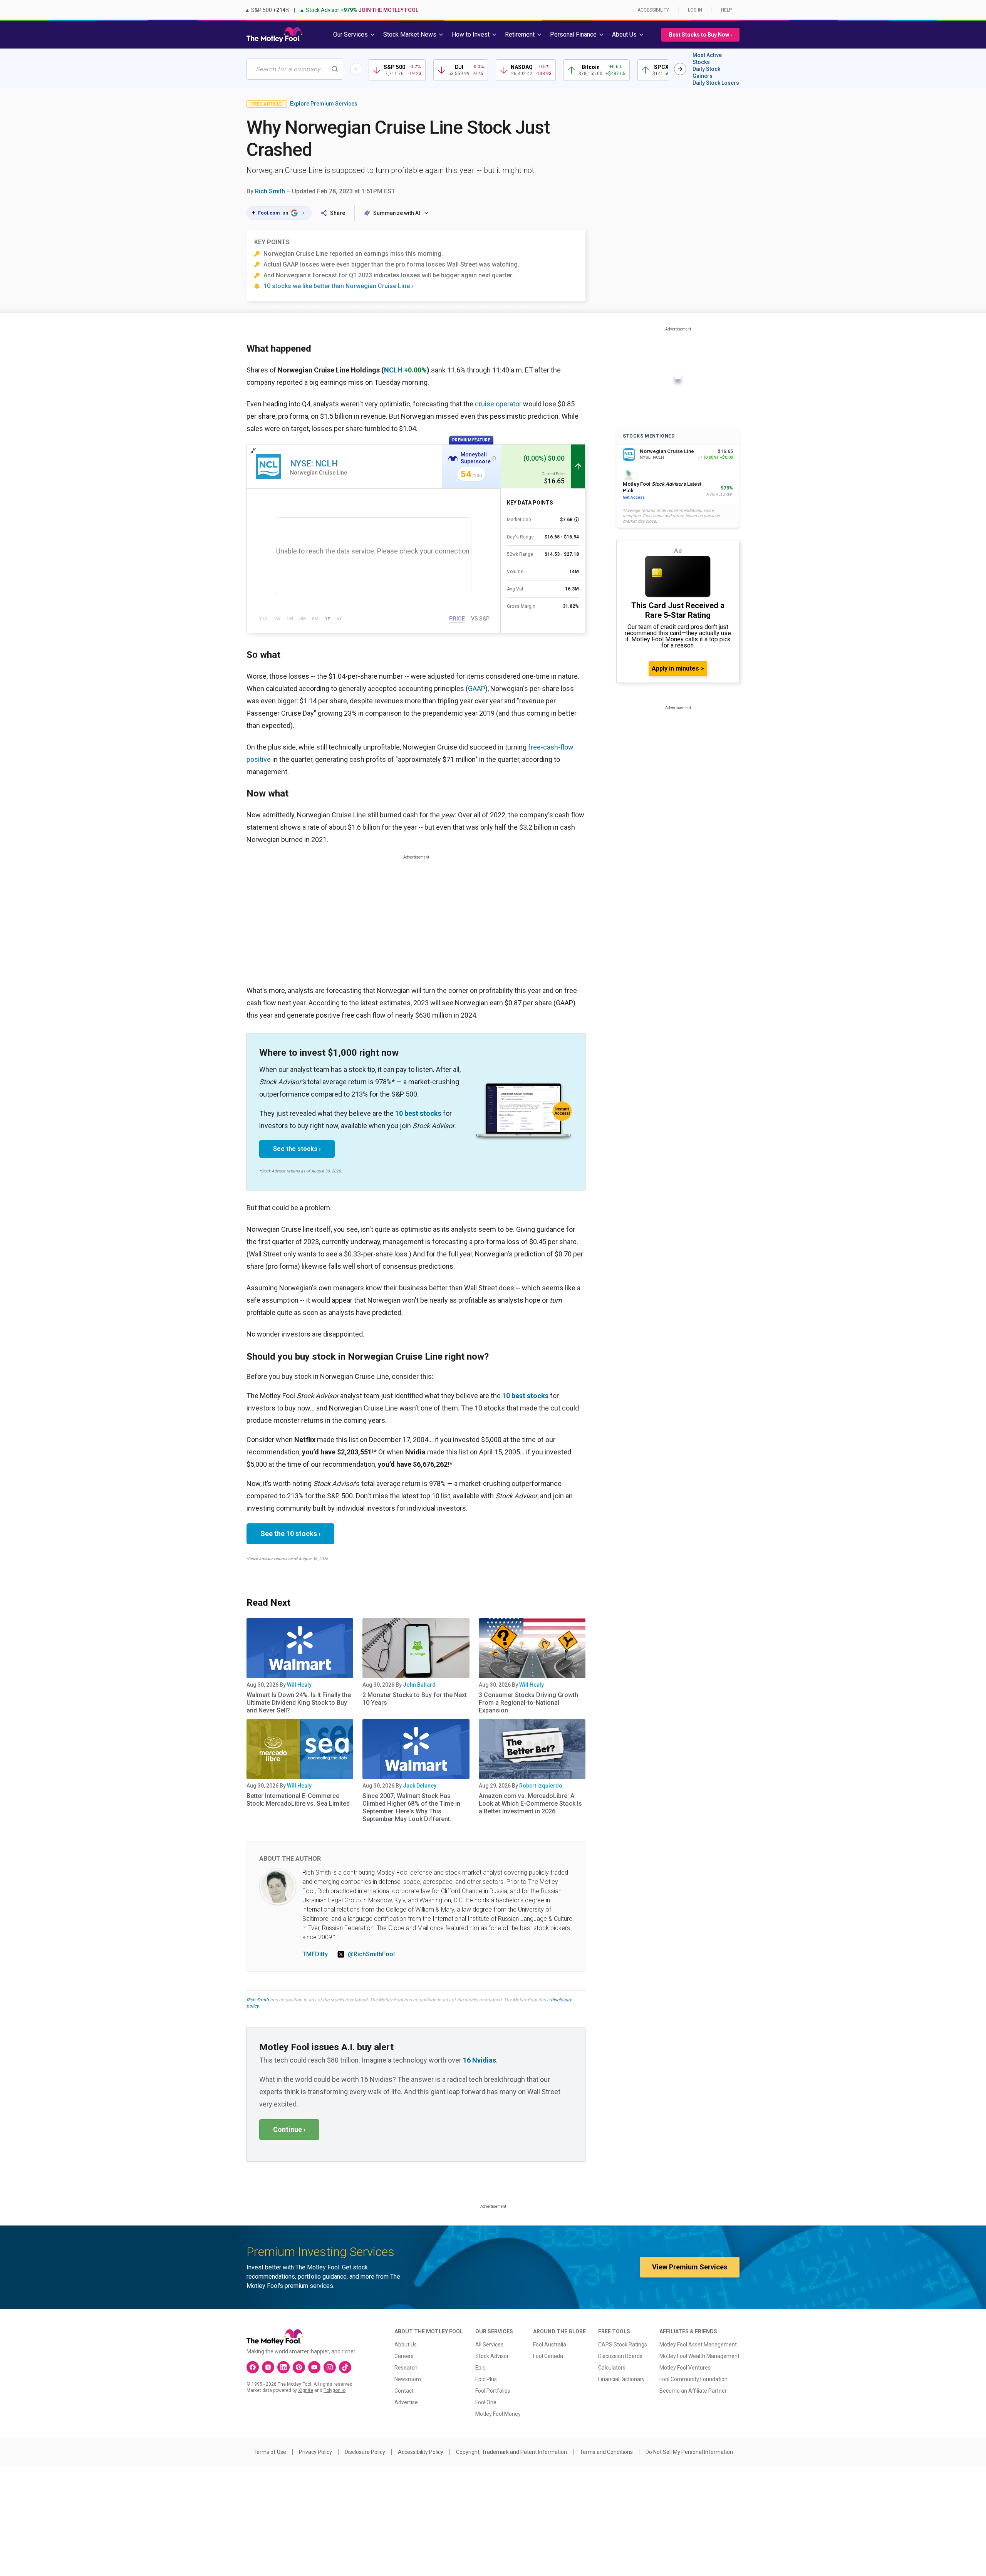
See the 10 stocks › (290, 1534)
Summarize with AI (397, 213)
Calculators (612, 2368)
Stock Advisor (492, 2356)
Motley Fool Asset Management (698, 2345)
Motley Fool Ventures (685, 2368)
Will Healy (299, 1685)
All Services (489, 2345)
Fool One (486, 2402)
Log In (695, 10)
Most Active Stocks (707, 59)
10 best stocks (418, 1113)
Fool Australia (550, 2345)
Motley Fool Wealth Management (699, 2356)
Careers (404, 2356)
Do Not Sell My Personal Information (689, 2452)
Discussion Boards (620, 2356)
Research (406, 2368)
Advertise (406, 2402)
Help (726, 10)
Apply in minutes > (678, 668)
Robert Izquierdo (541, 1786)
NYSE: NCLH (314, 464)
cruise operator (498, 404)
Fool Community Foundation (693, 2379)
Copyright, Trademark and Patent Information (511, 2452)
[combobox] (295, 69)
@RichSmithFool (371, 1954)
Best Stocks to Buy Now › (700, 35)
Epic (480, 2368)
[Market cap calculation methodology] (577, 520)
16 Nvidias (480, 2060)
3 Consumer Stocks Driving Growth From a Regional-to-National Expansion (528, 1703)
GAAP (477, 688)
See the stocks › (297, 1149)
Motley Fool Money (498, 2414)
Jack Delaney (420, 1786)
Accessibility (653, 10)
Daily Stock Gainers (706, 72)
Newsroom (408, 2379)
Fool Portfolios (493, 2391)
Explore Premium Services (324, 104)
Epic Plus (486, 2379)
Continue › (289, 2129)
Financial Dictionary (621, 2379)
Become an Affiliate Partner (693, 2391)
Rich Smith (270, 191)
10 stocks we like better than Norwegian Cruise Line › (338, 286)
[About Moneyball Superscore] (494, 458)
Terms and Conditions (606, 2452)
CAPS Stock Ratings (623, 2345)
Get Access (634, 497)
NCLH (393, 370)
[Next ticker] (680, 69)
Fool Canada (548, 2356)
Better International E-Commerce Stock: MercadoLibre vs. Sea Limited (298, 1800)
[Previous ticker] (356, 69)
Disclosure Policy (365, 2452)
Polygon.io (335, 2390)
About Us (406, 2345)
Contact (404, 2391)
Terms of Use (270, 2452)
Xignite (306, 2390)
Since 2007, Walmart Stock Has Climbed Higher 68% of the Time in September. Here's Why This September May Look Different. (411, 1807)
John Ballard (419, 1685)
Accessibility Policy (421, 2452)
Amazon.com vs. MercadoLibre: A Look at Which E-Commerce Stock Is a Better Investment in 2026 (530, 1804)
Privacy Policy (315, 2452)
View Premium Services (690, 2267)
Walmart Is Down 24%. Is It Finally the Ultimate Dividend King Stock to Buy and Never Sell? (299, 1703)
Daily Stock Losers (716, 83)
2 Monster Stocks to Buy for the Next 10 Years (415, 1699)
